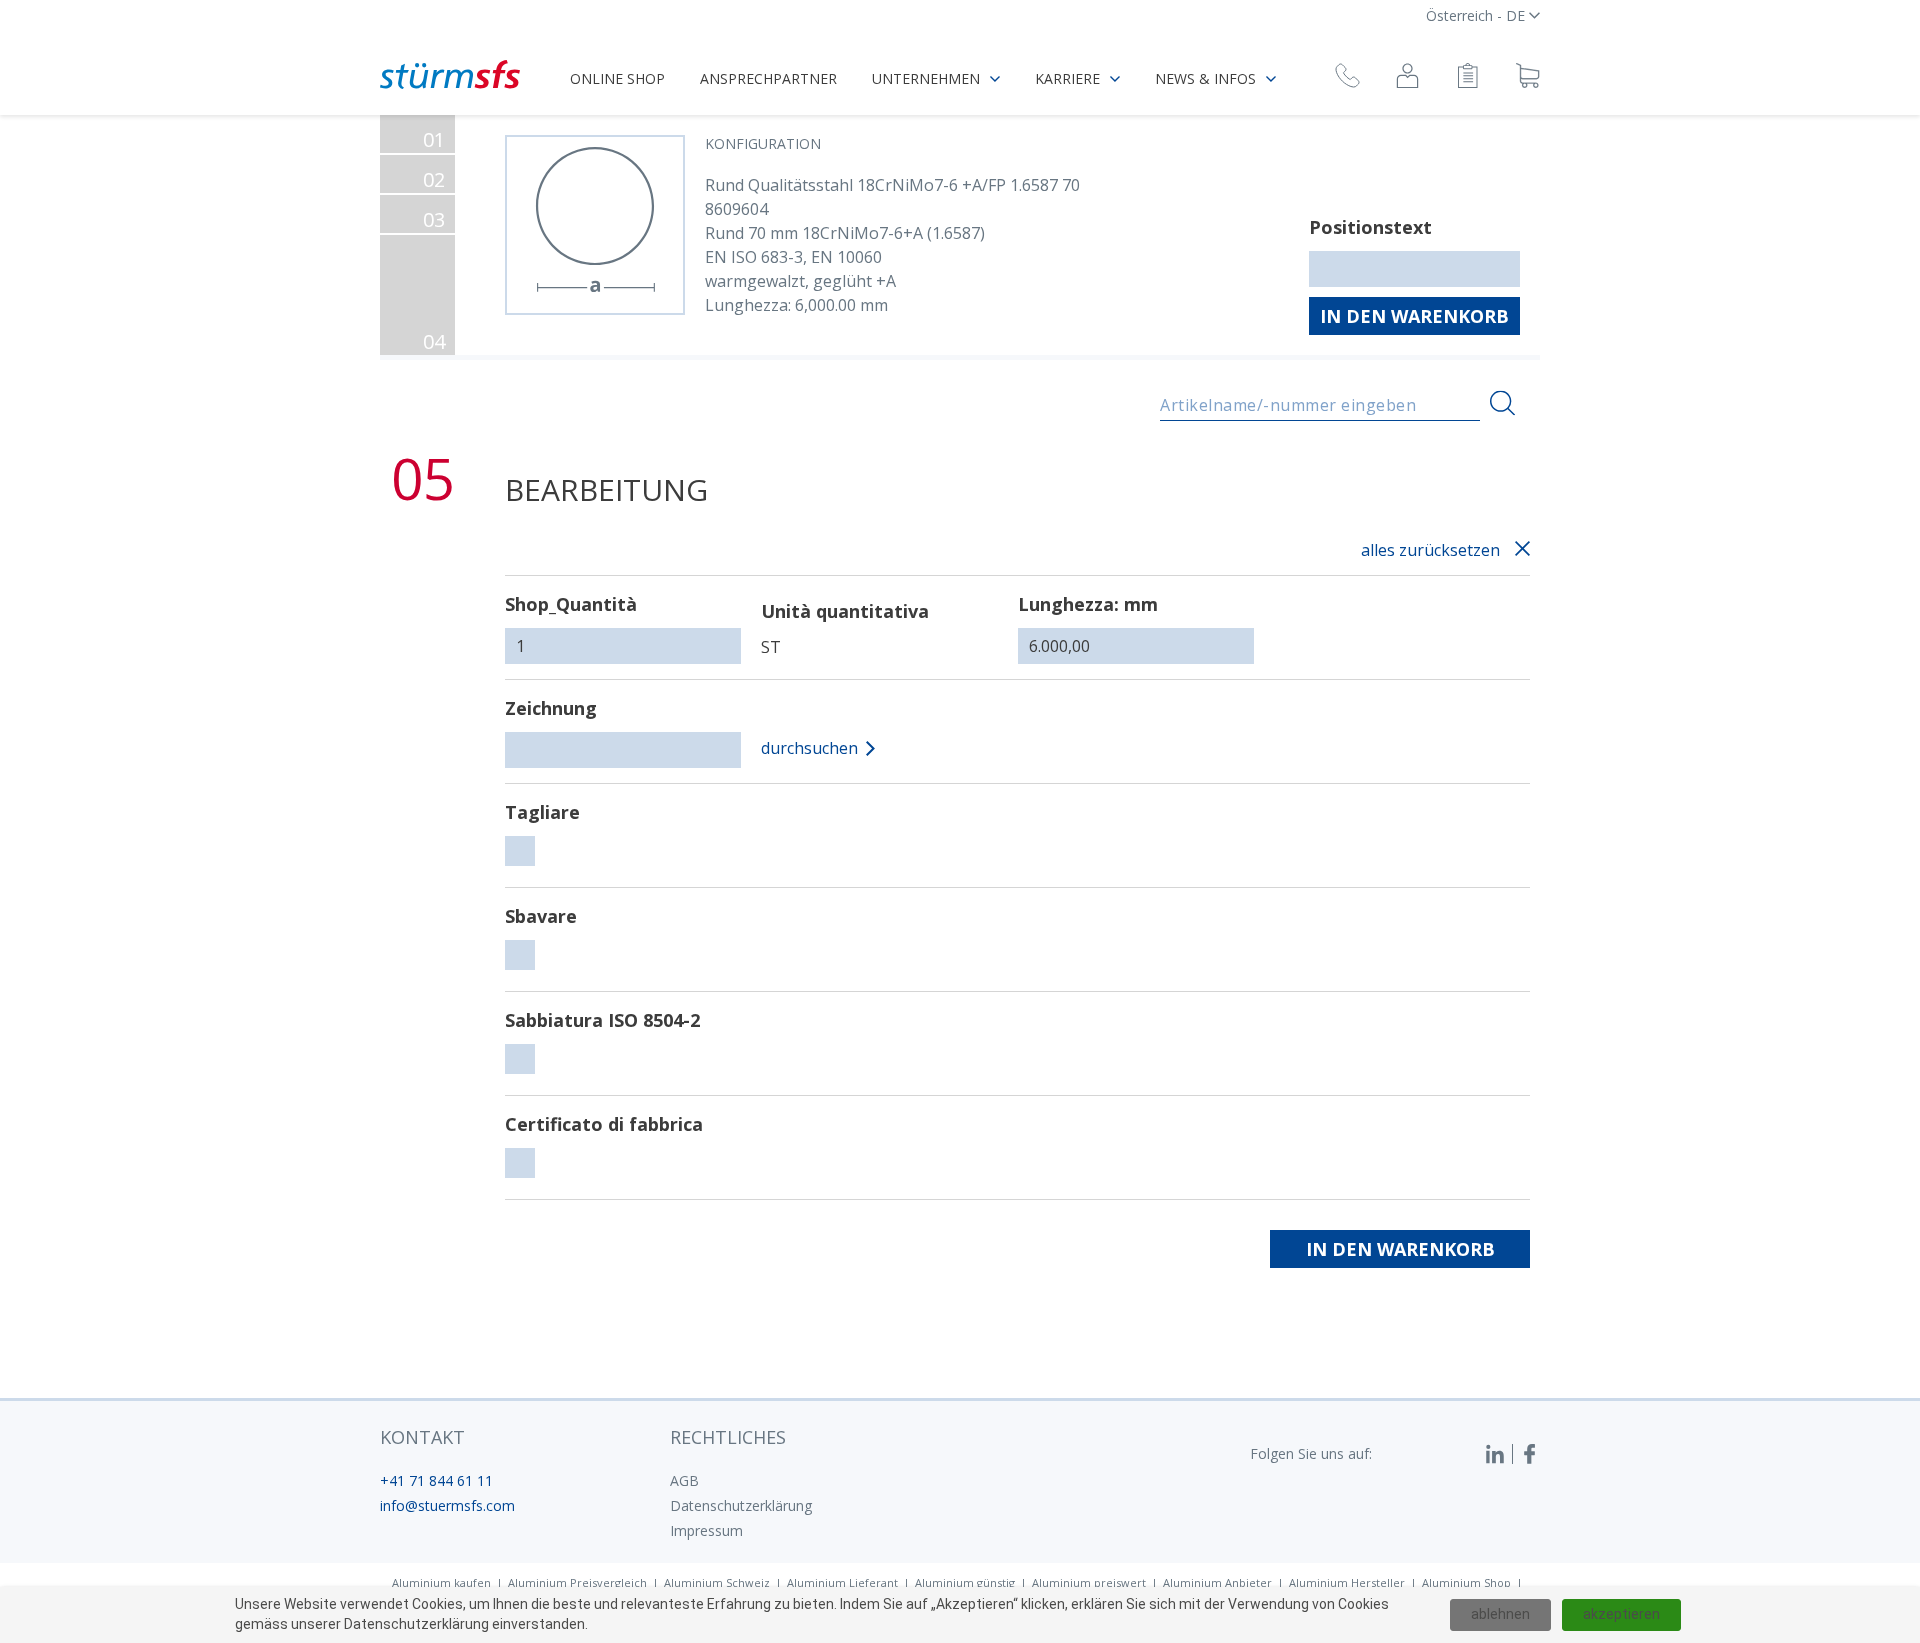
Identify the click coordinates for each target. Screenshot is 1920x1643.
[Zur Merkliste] (1467, 78)
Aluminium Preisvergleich (577, 1582)
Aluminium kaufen (441, 1582)
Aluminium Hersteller (1347, 1582)
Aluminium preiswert (1089, 1582)
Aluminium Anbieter (1217, 1582)
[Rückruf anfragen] (1347, 78)
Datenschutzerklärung (741, 1505)
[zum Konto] (1407, 78)
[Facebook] (1530, 1454)
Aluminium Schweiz (717, 1582)
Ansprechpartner (768, 78)
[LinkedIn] (1499, 1454)
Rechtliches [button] (728, 1437)
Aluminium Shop (1466, 1582)
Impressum (706, 1530)
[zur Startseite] (450, 74)
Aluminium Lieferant (842, 1582)
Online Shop (617, 78)
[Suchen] (1502, 403)
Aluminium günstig (965, 1582)
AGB (684, 1480)
